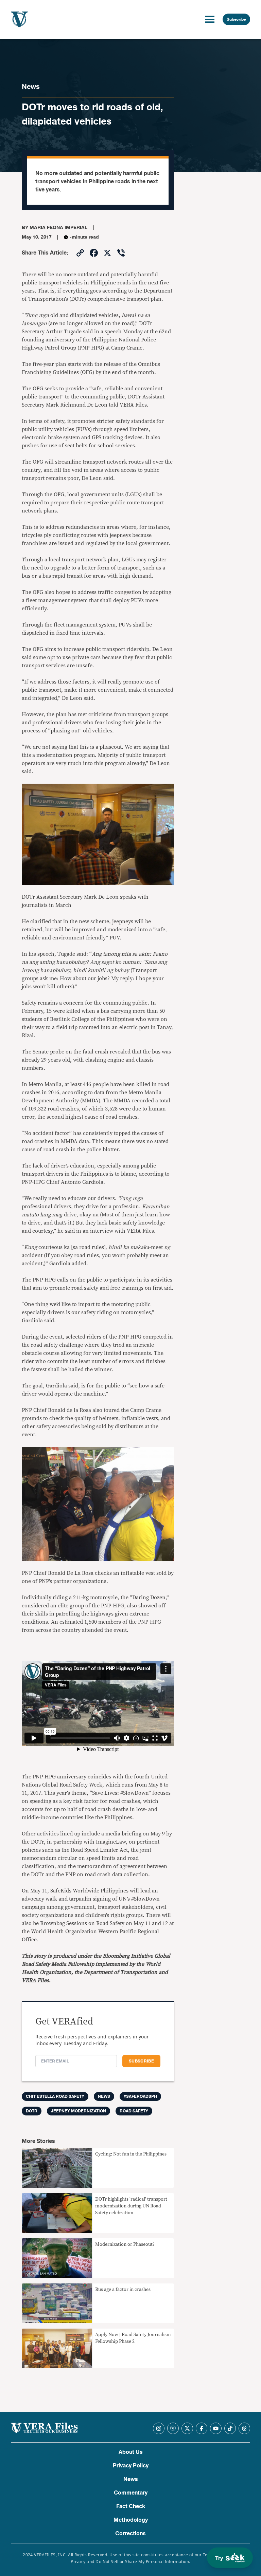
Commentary (131, 2493)
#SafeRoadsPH (140, 2096)
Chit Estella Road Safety (55, 2096)
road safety (134, 2111)
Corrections (130, 2534)
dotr (32, 2111)
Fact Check (131, 2506)
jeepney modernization (79, 2111)
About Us (131, 2452)
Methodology (131, 2520)
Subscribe (236, 19)
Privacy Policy (131, 2466)
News (31, 87)
